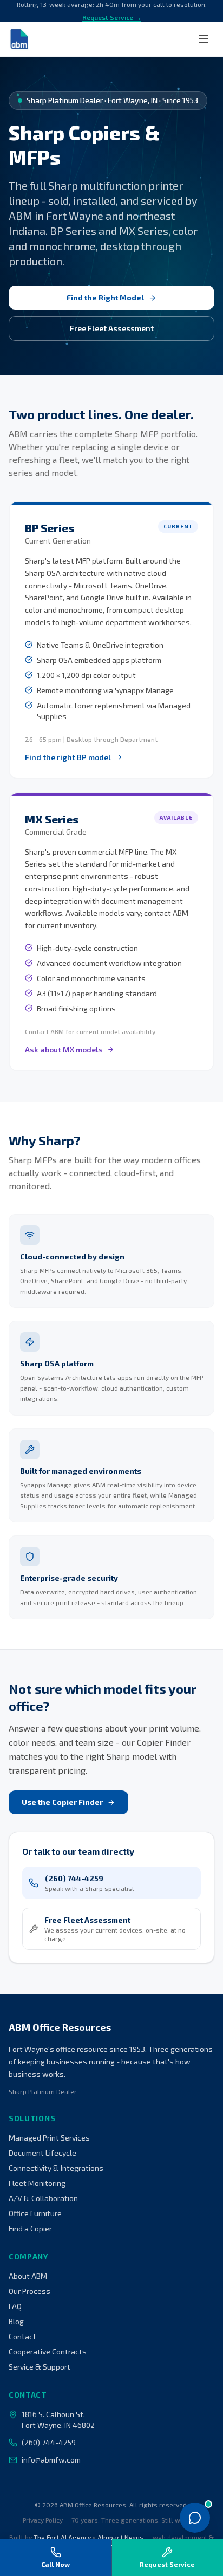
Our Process (29, 2291)
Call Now (55, 2564)
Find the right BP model (68, 757)
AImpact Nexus (120, 2537)
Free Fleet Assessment (112, 328)
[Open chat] (195, 2518)
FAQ (15, 2306)
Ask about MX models (64, 1049)
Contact (22, 2336)
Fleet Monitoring (37, 2183)
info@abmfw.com (51, 2460)
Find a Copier (30, 2228)
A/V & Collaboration (43, 2198)
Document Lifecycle (42, 2153)
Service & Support (40, 2367)
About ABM (28, 2276)
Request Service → (112, 17)
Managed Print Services (49, 2138)
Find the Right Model (105, 297)
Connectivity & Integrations (56, 2168)
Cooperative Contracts (48, 2352)
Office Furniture (35, 2213)
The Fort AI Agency (62, 2537)
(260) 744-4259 (49, 2442)
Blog (16, 2321)
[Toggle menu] (204, 39)
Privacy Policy (43, 2520)
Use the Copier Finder (62, 1802)
